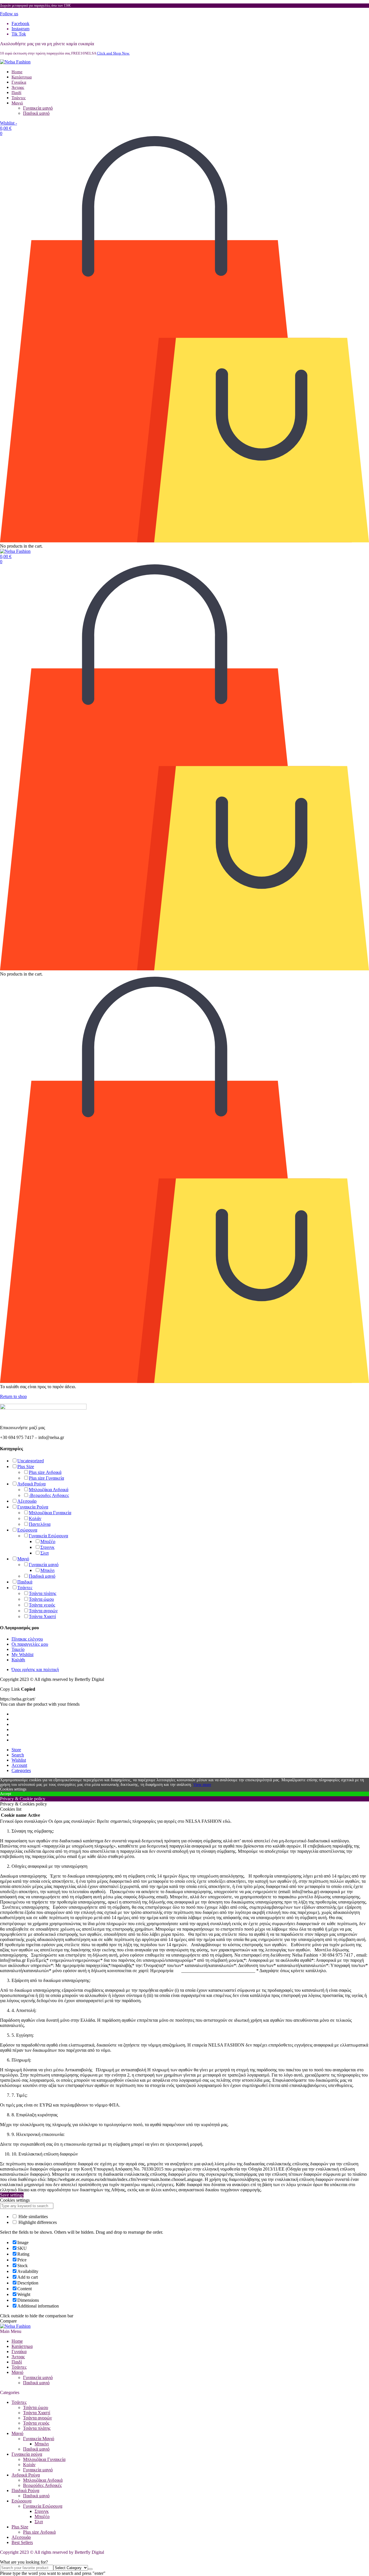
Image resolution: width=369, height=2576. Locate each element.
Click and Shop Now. (113, 53)
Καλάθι (18, 1660)
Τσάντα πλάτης (43, 1593)
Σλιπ (45, 1553)
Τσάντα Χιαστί (42, 1616)
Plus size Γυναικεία (46, 1478)
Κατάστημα (22, 77)
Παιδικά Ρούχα (25, 2490)
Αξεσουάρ (27, 1501)
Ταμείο (18, 1649)
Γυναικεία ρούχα (27, 2454)
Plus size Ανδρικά (45, 1472)
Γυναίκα (19, 82)
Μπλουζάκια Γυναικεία (50, 1513)
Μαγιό (17, 103)
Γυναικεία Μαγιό (39, 2439)
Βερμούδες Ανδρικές (42, 2485)
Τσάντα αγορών (43, 1611)
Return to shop (13, 1396)
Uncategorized (31, 1461)
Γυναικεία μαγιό (38, 108)
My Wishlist (22, 1655)
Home (17, 72)
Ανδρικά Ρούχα (31, 1484)
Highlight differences (37, 2222)
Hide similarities (33, 2217)
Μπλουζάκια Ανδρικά (49, 1490)
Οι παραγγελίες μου (30, 1644)
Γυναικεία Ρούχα (33, 1507)
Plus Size (26, 1467)
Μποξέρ (48, 1541)
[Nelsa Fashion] (15, 62)
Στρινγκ (47, 1547)
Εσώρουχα (27, 1530)
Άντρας (18, 87)
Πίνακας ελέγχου (27, 1639)
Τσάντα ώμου (41, 1599)
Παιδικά (25, 1582)
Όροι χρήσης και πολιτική (35, 1670)
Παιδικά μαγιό (36, 113)
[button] (9, 14)
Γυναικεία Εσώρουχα (48, 1536)
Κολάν (35, 1518)
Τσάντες (19, 98)
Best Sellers (22, 2542)
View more (202, 1785)
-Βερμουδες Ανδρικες (49, 1495)
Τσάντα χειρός (42, 1605)
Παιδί (16, 93)
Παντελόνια (40, 1524)
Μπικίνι (47, 1570)
